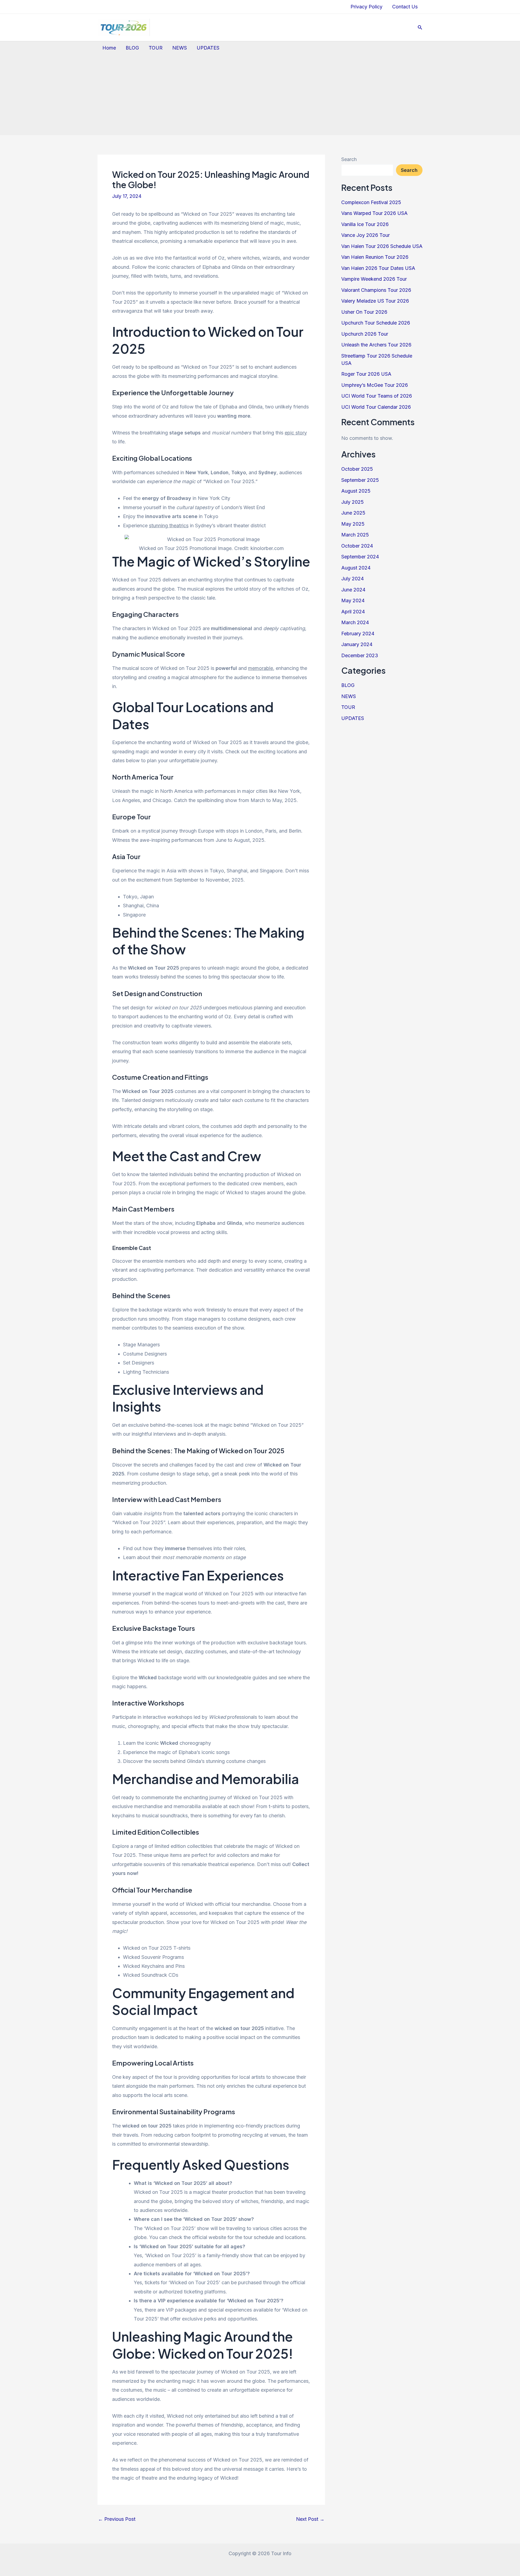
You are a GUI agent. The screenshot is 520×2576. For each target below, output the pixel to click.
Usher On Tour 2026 (364, 312)
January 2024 (357, 644)
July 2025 (352, 502)
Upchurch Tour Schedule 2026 (376, 323)
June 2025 (353, 513)
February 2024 (358, 634)
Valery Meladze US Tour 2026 (375, 301)
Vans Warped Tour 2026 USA (374, 213)
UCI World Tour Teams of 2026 (377, 396)
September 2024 (360, 557)
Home (109, 48)
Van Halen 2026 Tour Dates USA (378, 268)
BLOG (132, 48)
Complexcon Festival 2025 (371, 202)
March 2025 (355, 535)
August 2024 (356, 568)
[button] (420, 27)
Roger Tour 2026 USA (366, 374)
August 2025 (356, 491)
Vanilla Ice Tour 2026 (365, 224)
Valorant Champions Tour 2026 (376, 290)
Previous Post (117, 2519)
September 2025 (360, 480)
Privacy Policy (366, 7)
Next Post (310, 2519)
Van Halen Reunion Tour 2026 (375, 257)
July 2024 (352, 579)
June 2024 (353, 590)
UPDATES (208, 48)
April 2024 (353, 612)
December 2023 (360, 655)
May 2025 (353, 524)
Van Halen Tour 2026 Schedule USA (382, 246)
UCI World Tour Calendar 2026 (376, 407)
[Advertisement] (260, 94)
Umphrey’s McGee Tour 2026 (375, 385)
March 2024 (355, 622)
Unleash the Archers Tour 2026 (376, 345)
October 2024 (357, 546)
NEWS (180, 48)
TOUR (156, 48)
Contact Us (405, 7)
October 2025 (357, 469)
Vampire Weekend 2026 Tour (374, 279)
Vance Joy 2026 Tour (365, 235)
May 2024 (353, 600)
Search (349, 159)
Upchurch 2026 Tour (365, 334)
